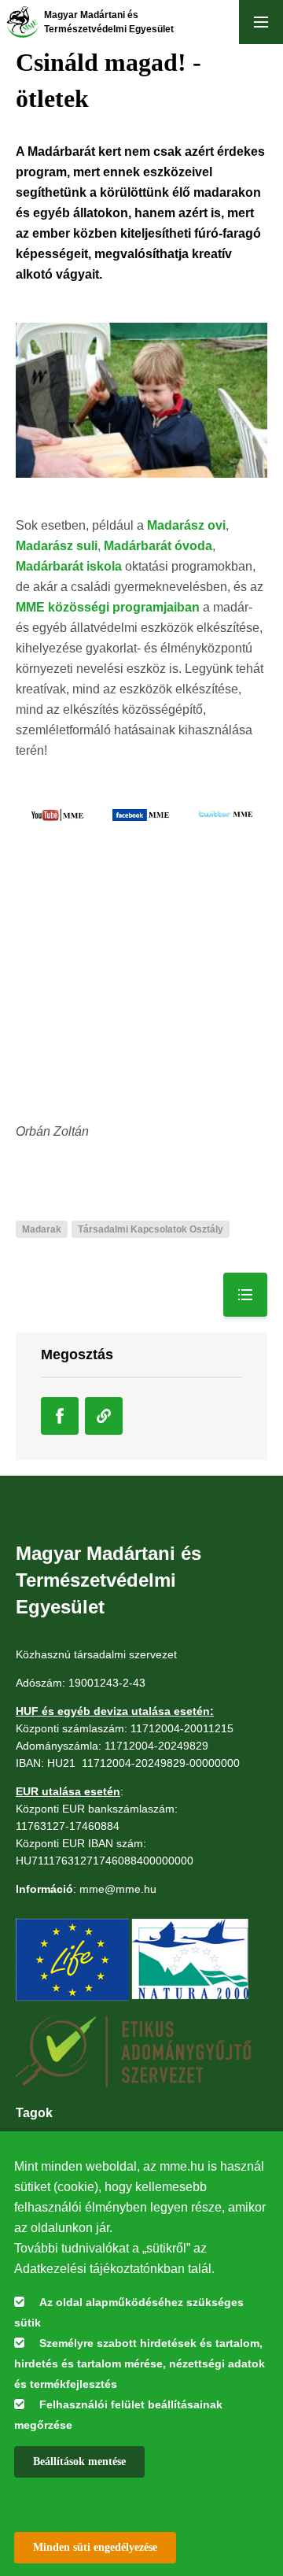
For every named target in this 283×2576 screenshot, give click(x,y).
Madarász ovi (186, 525)
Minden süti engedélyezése (95, 2547)
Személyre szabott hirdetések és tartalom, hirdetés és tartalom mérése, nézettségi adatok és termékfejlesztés (140, 2363)
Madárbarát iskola (69, 566)
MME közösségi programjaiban (108, 607)
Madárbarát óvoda (158, 546)
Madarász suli (57, 546)
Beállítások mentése (79, 2461)
